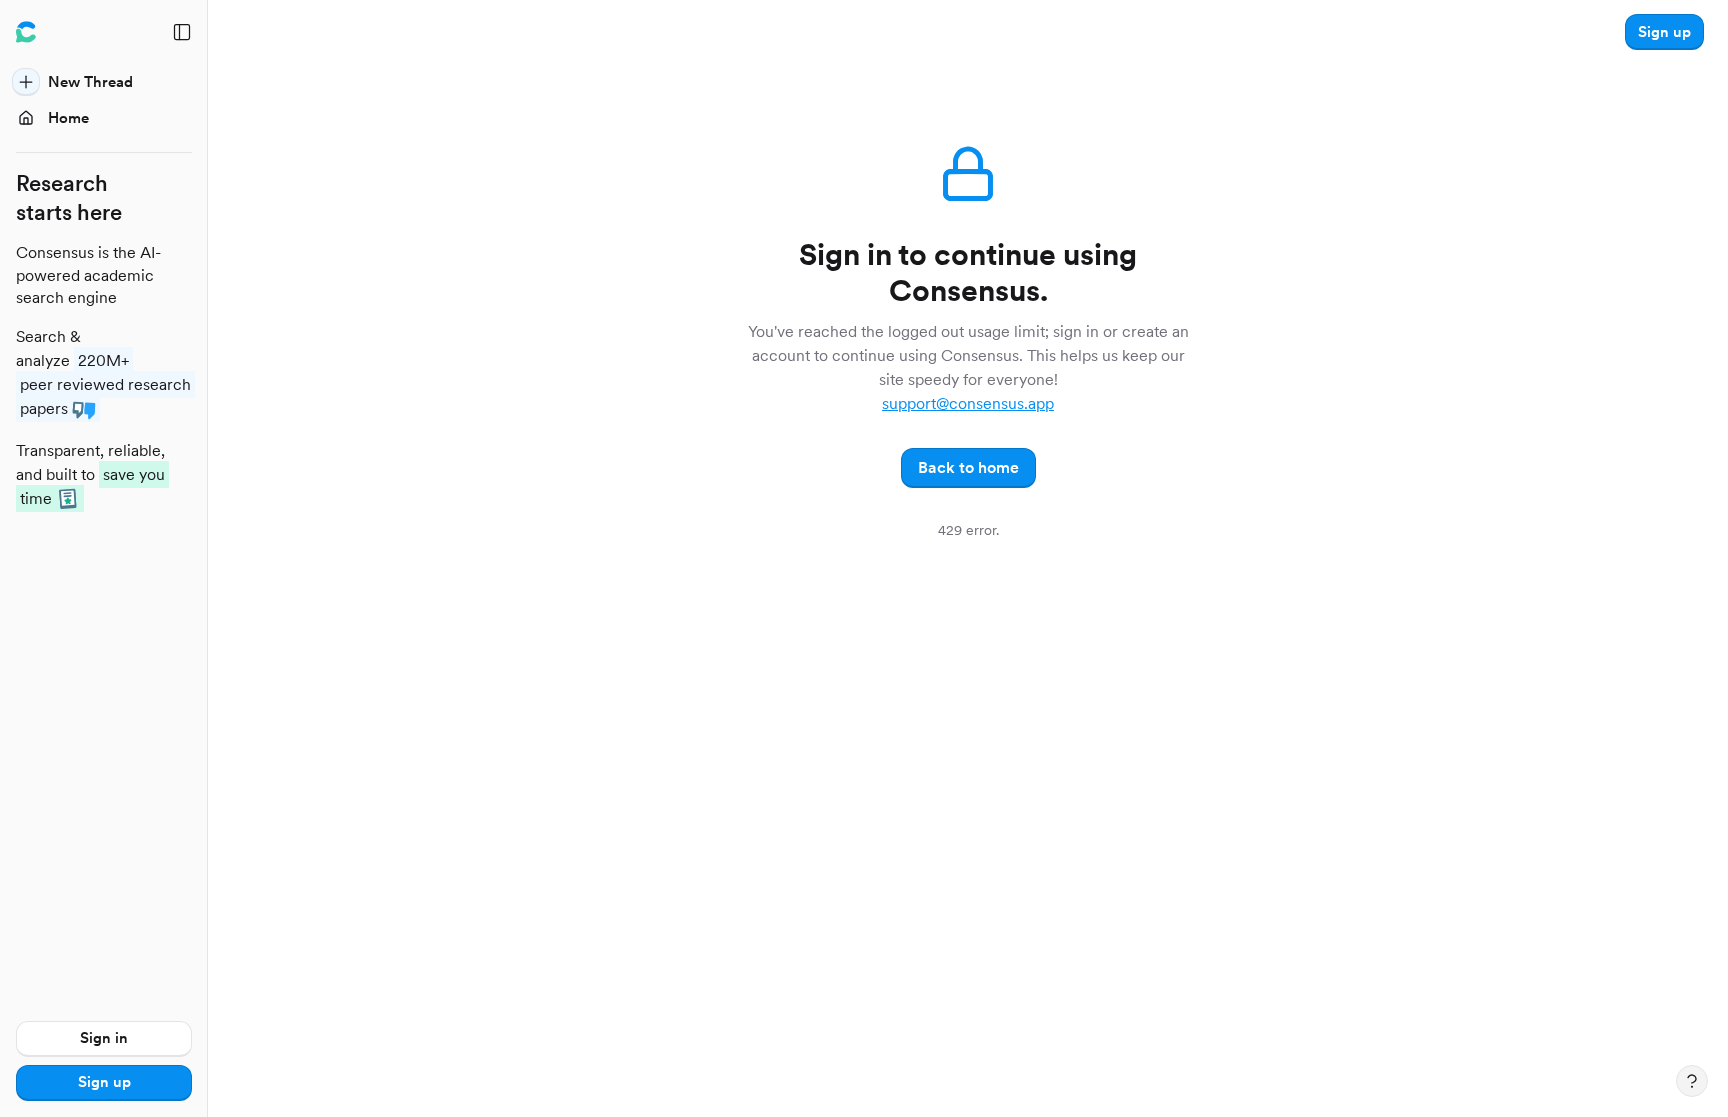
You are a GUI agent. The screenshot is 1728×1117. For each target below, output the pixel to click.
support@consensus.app (968, 403)
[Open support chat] (1692, 1081)
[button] (1664, 32)
